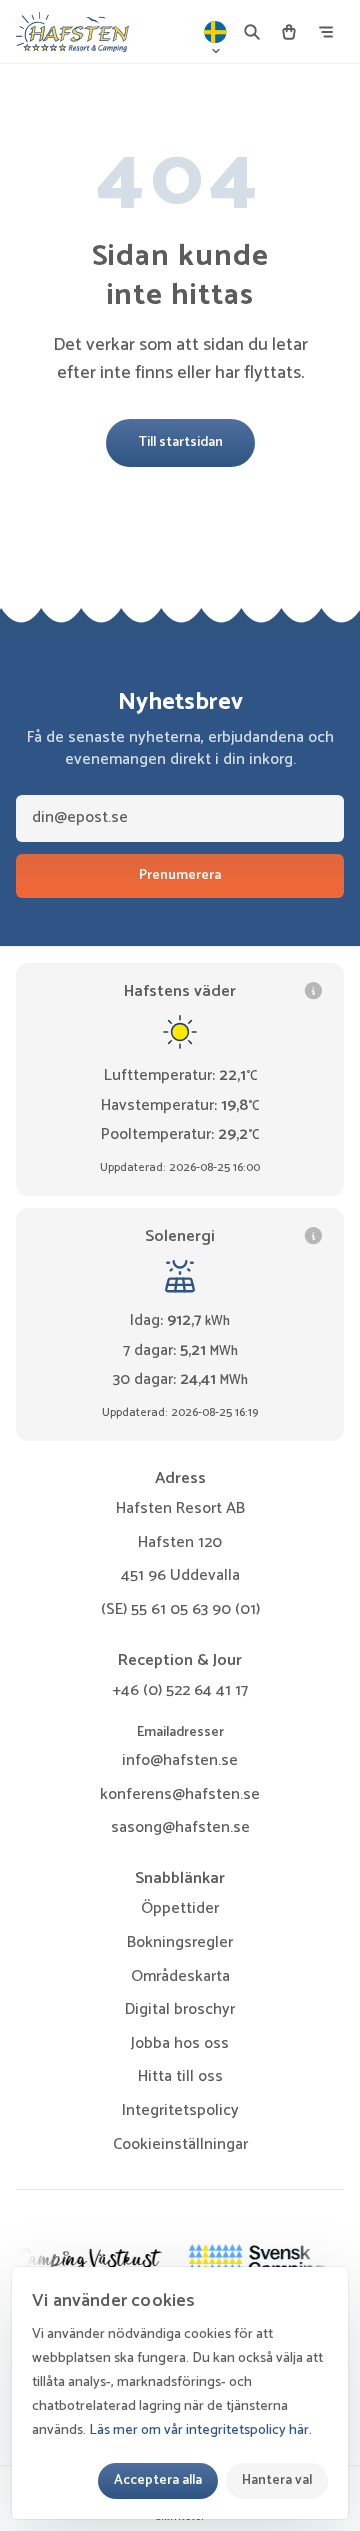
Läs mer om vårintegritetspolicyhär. (200, 2430)
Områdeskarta (180, 1976)
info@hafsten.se (180, 1760)
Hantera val (277, 2480)
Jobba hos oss (180, 2043)
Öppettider (180, 1908)
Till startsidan (180, 442)
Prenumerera (180, 875)
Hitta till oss (180, 2076)
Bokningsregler (180, 1942)
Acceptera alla (158, 2480)
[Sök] (252, 32)
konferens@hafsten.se (180, 1794)
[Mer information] (313, 990)
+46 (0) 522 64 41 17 (180, 1690)
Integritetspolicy (180, 2110)
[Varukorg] (289, 32)
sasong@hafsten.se (180, 1827)
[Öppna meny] (326, 32)
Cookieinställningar (180, 2145)
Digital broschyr (180, 2009)
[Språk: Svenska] (216, 32)
